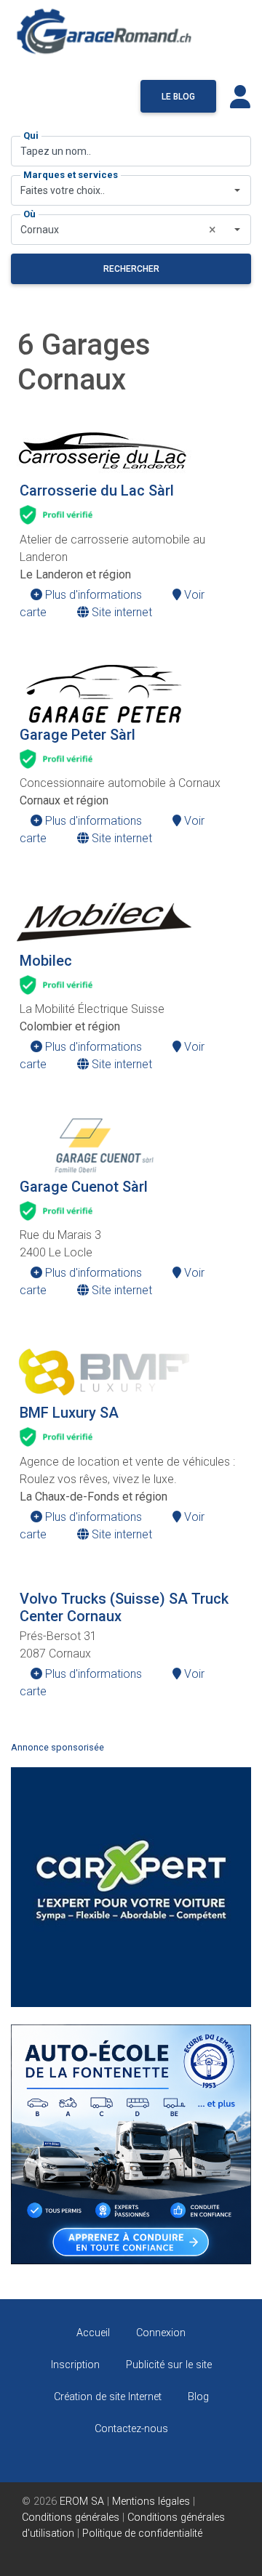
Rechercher (131, 269)
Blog (198, 2397)
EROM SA (82, 2502)
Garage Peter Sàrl (78, 735)
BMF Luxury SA (69, 1413)
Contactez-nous (131, 2429)
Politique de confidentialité (142, 2533)
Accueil (93, 2333)
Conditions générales (71, 2518)
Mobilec (46, 961)
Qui (31, 136)
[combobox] (131, 190)
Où (29, 214)
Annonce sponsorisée (57, 1747)
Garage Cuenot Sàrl (84, 1187)
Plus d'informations (92, 595)
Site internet (120, 612)
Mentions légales (151, 2502)
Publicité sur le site (169, 2365)
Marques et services (71, 175)
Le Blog (178, 97)
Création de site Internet (108, 2397)
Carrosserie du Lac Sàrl (97, 490)
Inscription (75, 2365)
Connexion (161, 2333)
